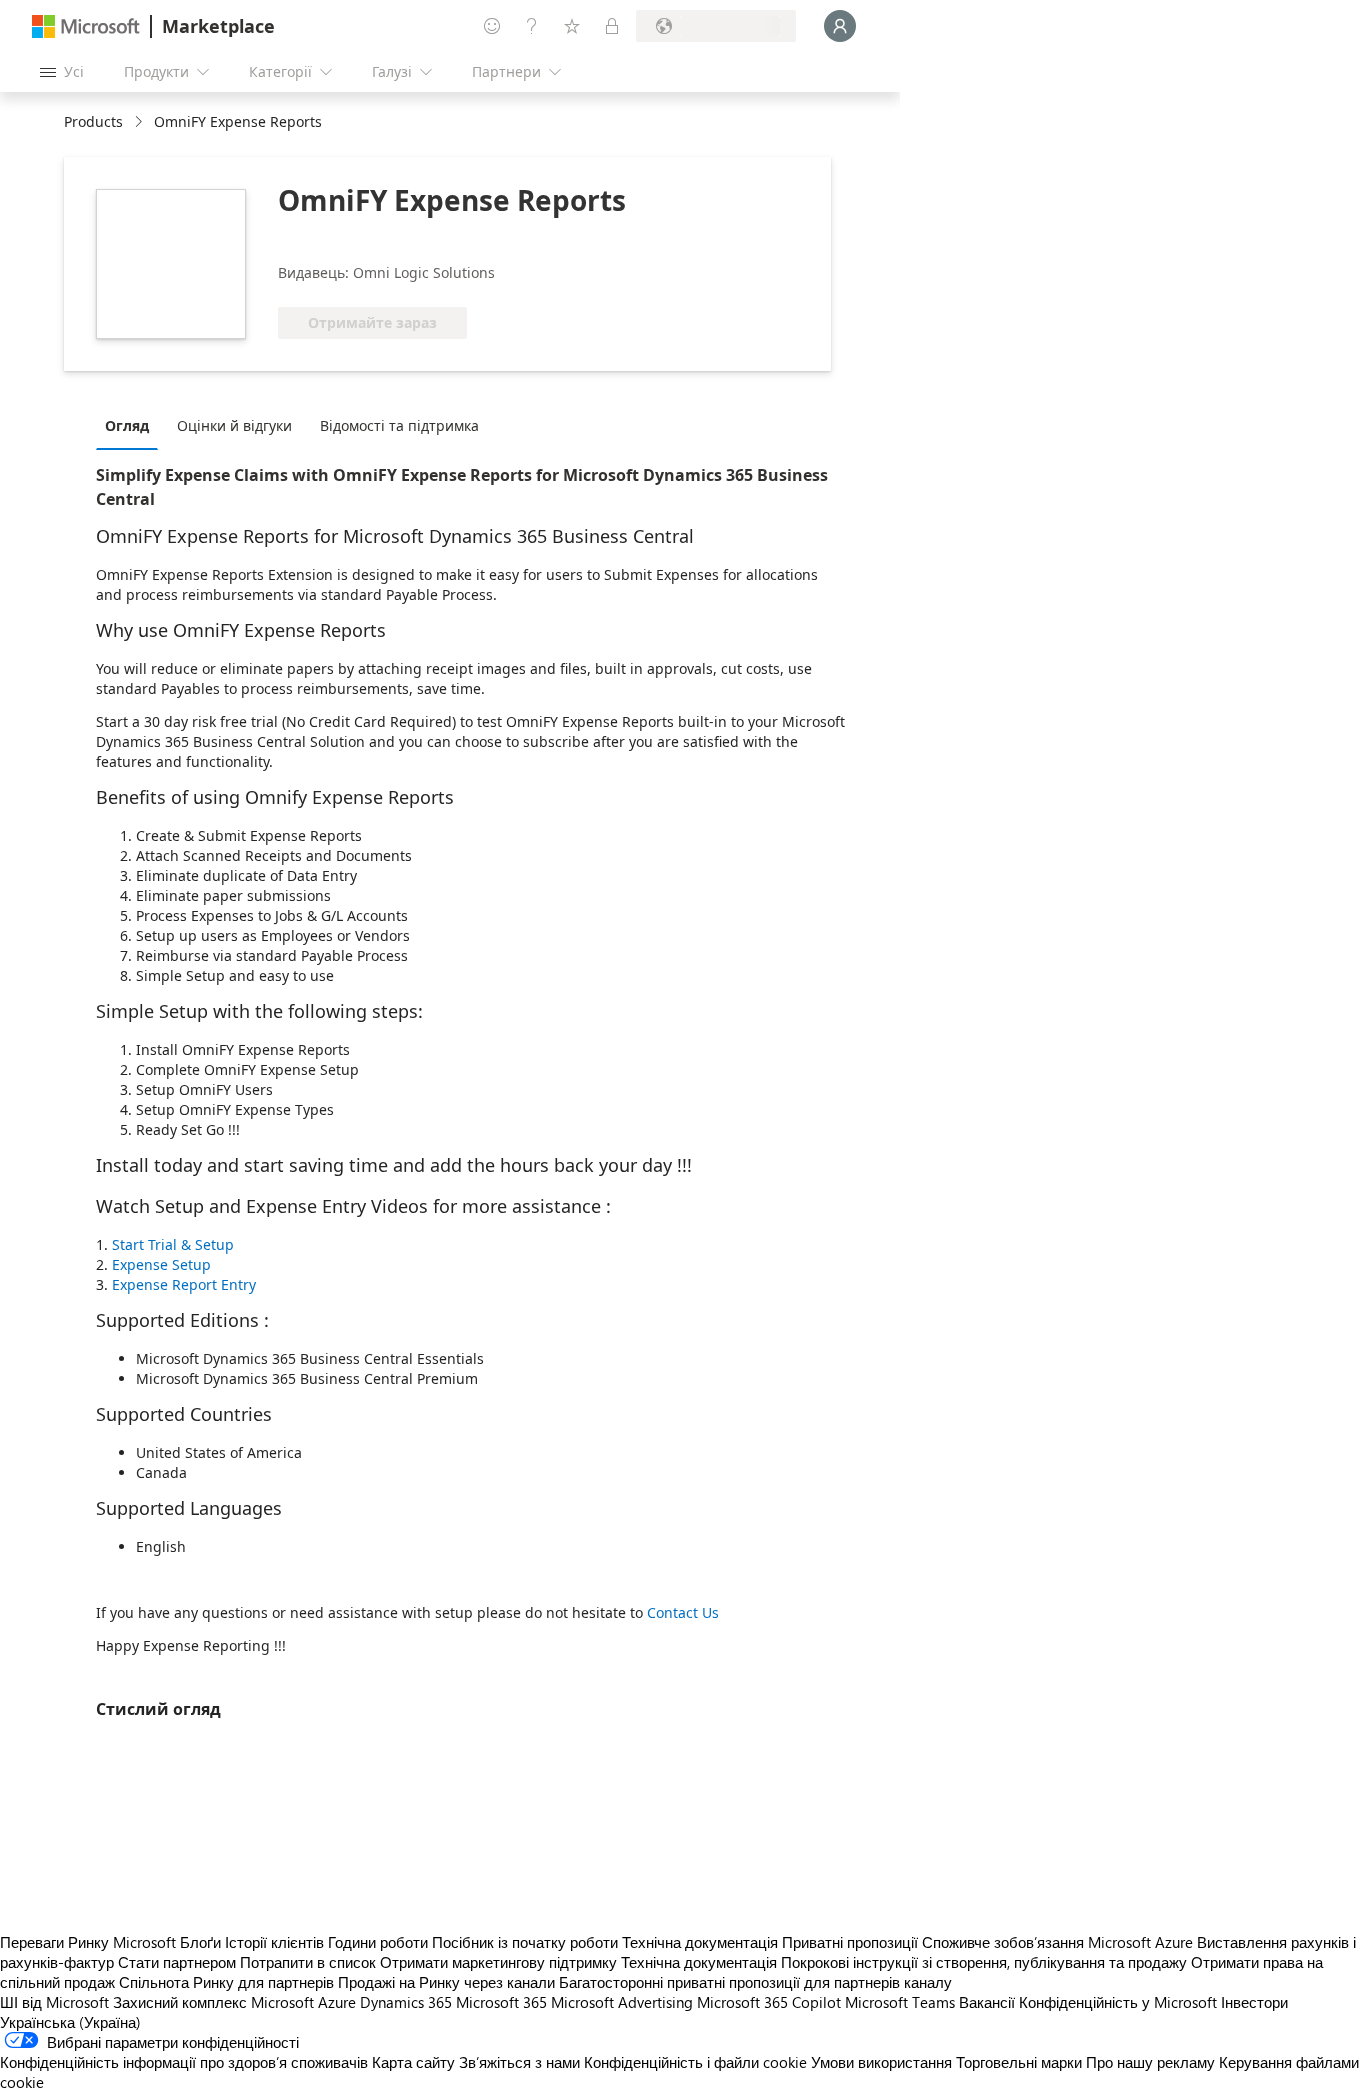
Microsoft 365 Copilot (769, 2002)
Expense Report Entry (184, 1284)
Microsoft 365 (501, 2002)
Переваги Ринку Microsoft (88, 1942)
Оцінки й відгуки (234, 425)
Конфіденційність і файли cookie (695, 2062)
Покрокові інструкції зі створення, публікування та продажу (984, 1962)
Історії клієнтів (274, 1942)
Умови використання (881, 2062)
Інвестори (1254, 2002)
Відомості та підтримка (399, 425)
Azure (337, 2002)
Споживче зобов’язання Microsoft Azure (1059, 1942)
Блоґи (200, 1942)
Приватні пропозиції (850, 1942)
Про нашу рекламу (1150, 2062)
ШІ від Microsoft (54, 2002)
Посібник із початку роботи (525, 1942)
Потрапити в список (308, 1962)
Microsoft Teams (900, 2002)
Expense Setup (161, 1264)
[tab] (132, 425)
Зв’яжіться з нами (519, 2062)
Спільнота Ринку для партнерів (226, 1982)
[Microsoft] (86, 26)
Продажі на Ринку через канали (446, 1982)
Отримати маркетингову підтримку (498, 1962)
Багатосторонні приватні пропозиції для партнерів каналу (755, 1982)
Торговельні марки (1019, 2062)
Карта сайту (413, 2062)
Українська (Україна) (70, 2022)
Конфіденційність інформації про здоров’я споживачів (184, 2062)
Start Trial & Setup (173, 1244)
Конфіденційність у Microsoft (1118, 2002)
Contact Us (683, 1612)
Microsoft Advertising (622, 2002)
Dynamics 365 (406, 2002)
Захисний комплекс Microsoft (213, 2002)
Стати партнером (177, 1962)
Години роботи (378, 1942)
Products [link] (93, 121)
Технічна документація (700, 1942)
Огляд (127, 425)
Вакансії (987, 2002)
